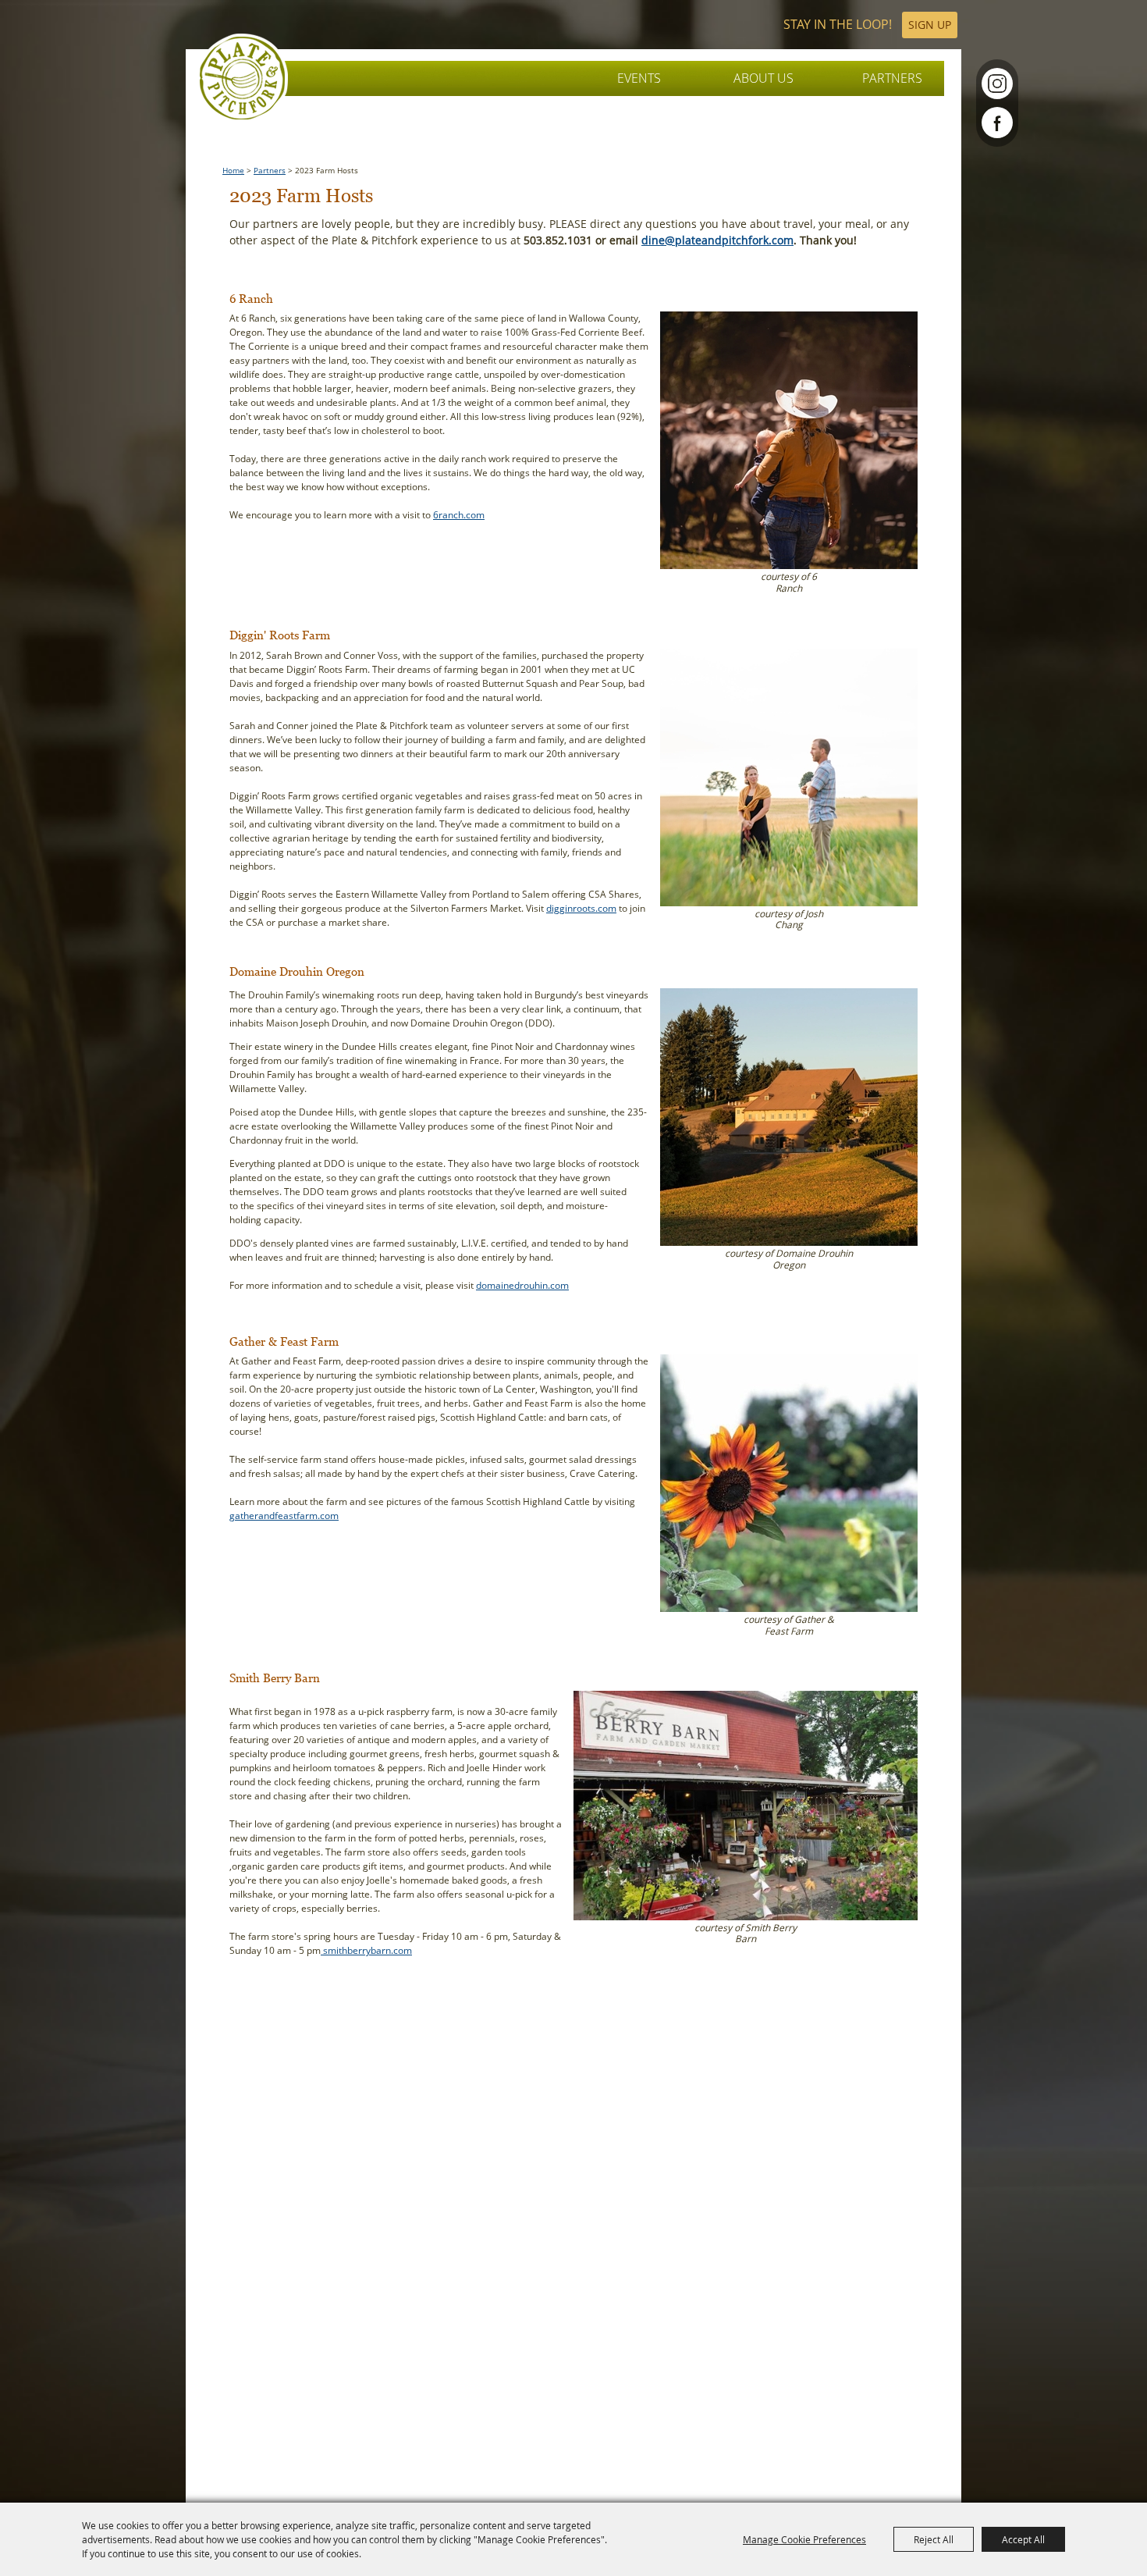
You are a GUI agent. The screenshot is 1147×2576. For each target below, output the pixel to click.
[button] (789, 459)
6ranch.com (459, 515)
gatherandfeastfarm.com (284, 1516)
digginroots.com (581, 908)
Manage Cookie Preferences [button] (804, 2539)
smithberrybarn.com (366, 1950)
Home (233, 171)
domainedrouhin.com (522, 1285)
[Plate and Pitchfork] (242, 78)
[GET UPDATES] (870, 25)
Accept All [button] (1023, 2539)
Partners (892, 78)
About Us (763, 78)
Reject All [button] (934, 2539)
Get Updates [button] (930, 25)
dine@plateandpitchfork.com (717, 240)
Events (639, 78)
